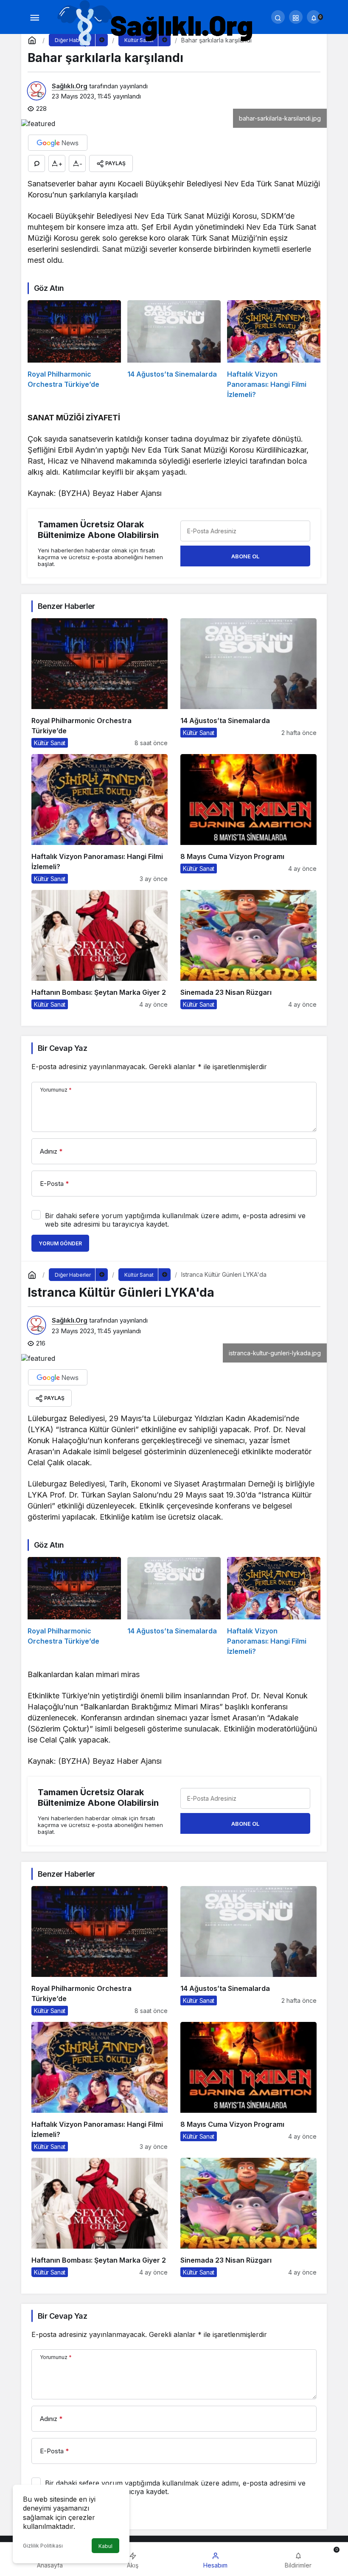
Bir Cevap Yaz (62, 1048)
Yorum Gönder (60, 1243)
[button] (296, 17)
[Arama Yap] (278, 17)
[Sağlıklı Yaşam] (156, 24)
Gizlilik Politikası (43, 2546)
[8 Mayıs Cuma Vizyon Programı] (248, 819)
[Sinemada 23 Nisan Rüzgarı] (248, 950)
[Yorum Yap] (36, 163)
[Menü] (34, 17)
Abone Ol (245, 556)
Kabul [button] (105, 2546)
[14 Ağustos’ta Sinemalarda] (174, 350)
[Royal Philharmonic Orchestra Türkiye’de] (74, 350)
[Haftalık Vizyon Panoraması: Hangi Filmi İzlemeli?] (274, 350)
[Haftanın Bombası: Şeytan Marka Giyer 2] (100, 950)
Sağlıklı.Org (70, 86)
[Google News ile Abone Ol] (58, 143)
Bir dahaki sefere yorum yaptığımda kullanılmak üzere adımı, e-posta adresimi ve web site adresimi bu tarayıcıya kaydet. (175, 1220)
